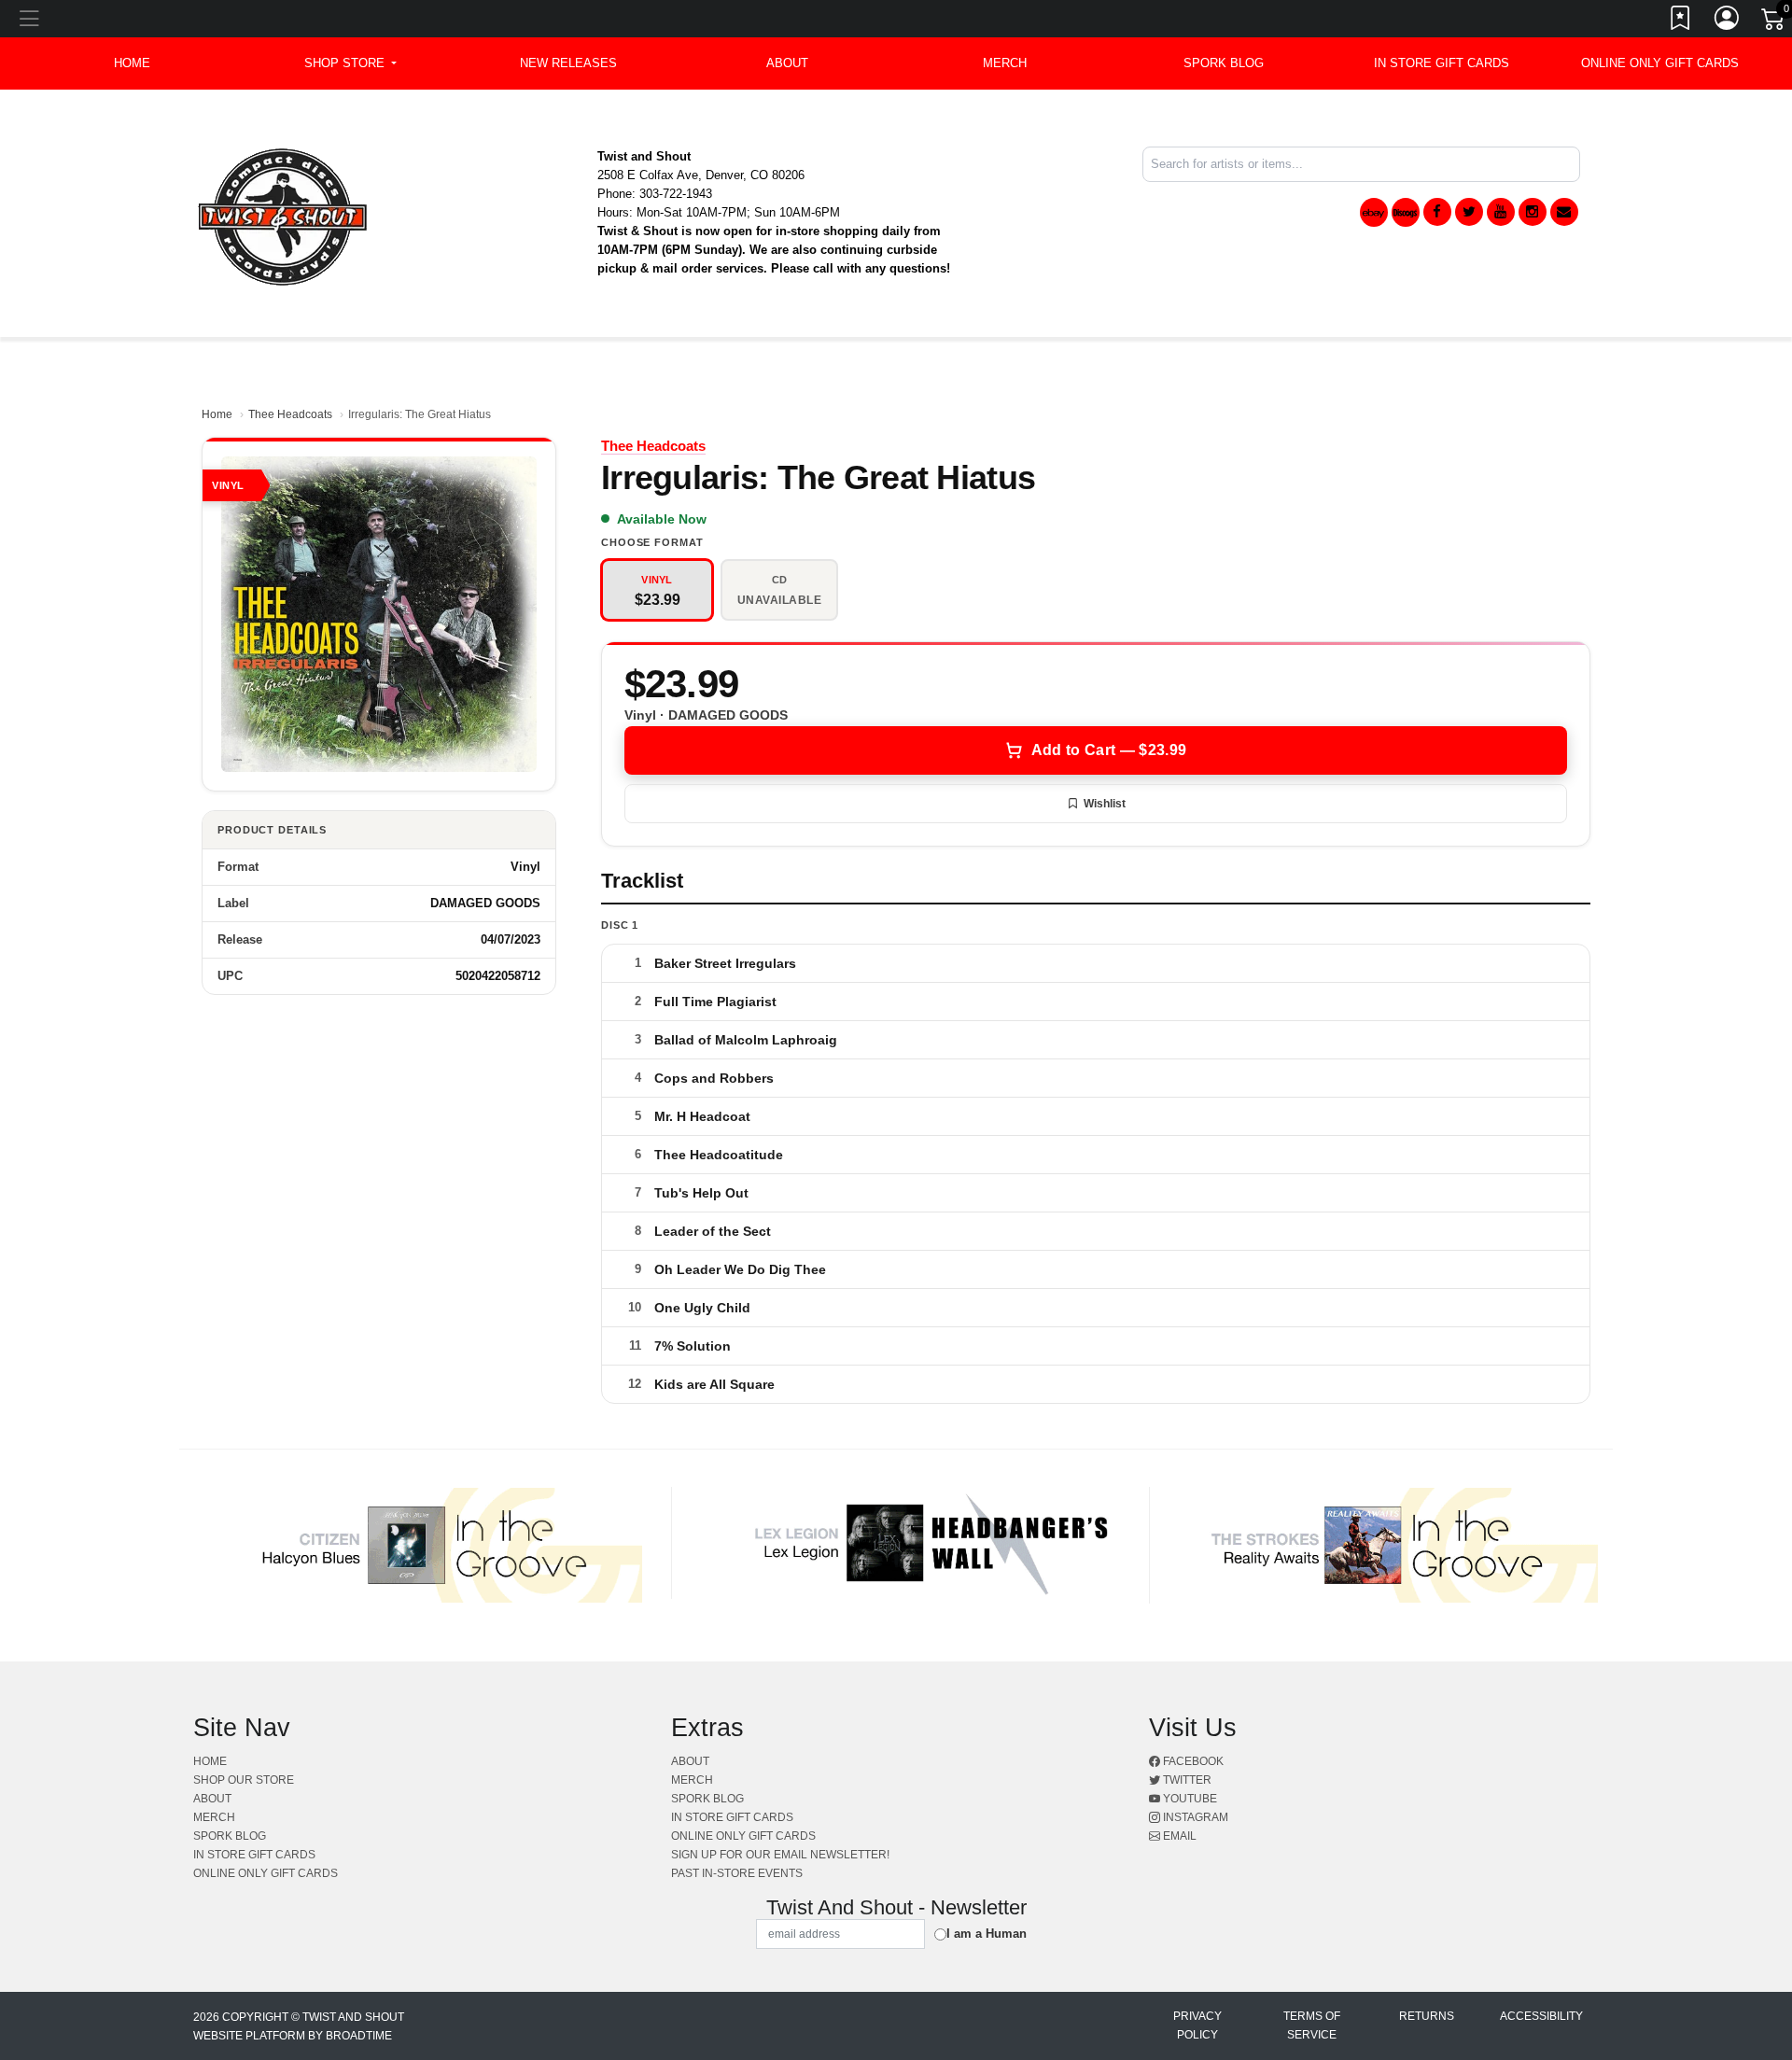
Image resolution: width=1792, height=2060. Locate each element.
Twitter (1186, 1780)
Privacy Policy (1197, 2025)
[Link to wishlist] (1681, 21)
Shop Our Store (244, 1780)
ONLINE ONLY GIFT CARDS (1660, 63)
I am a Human (987, 1934)
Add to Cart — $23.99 (1109, 750)
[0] (1774, 22)
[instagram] (1533, 212)
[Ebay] (1374, 212)
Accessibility (1541, 2016)
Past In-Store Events (737, 1873)
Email (1178, 1836)
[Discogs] (1406, 212)
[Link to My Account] (1728, 21)
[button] (350, 63)
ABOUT (787, 63)
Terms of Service (1312, 2025)
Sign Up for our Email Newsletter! (780, 1855)
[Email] (1564, 212)
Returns (1427, 2016)
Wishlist (1105, 804)
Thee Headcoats (290, 414)
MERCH (1005, 63)
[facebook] (1437, 212)
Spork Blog (1224, 63)
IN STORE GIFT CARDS (1442, 63)
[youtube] (1501, 212)
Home (217, 414)
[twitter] (1469, 212)
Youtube (1189, 1799)
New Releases (568, 63)
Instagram (1194, 1817)
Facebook (1192, 1761)
